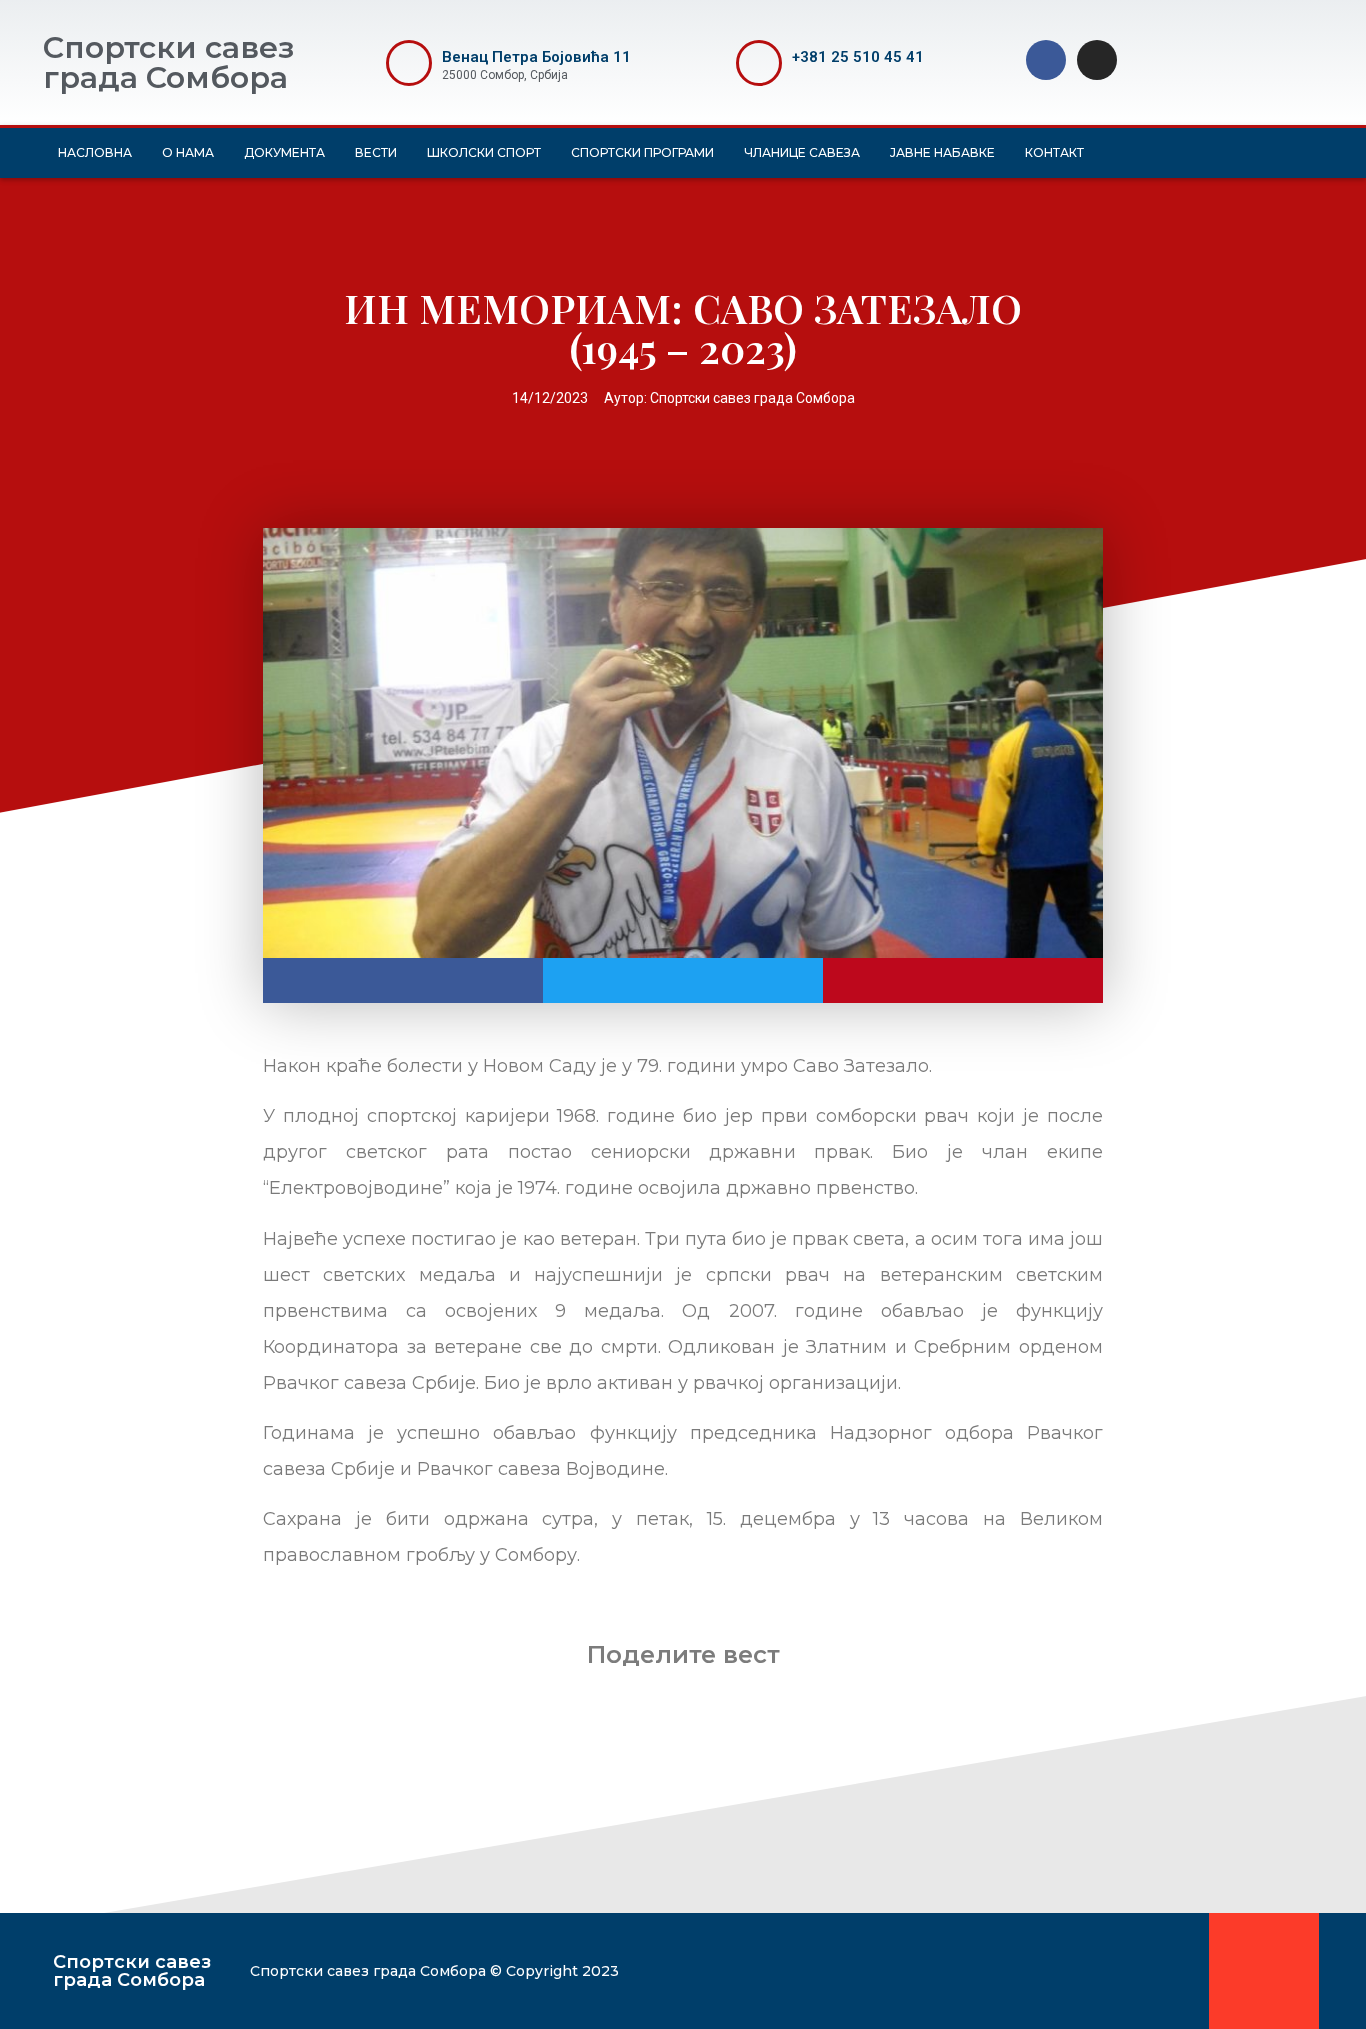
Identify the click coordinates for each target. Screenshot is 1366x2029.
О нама (188, 152)
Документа (284, 152)
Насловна (95, 152)
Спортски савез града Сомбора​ (132, 1971)
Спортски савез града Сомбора (168, 62)
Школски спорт (484, 152)
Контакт (1054, 152)
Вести (376, 152)
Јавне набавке (942, 152)
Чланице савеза (802, 152)
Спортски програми (642, 152)
